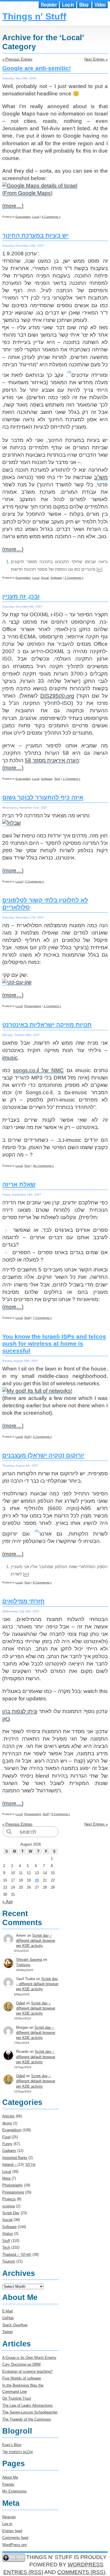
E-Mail (7, 2311)
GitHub (8, 2318)
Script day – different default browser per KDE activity (36, 1941)
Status (8, 2234)
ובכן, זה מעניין (21, 597)
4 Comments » (51, 217)
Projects (9, 2199)
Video (100, 5)
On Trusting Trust (17, 2398)
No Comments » (43, 1166)
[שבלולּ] (12, 823)
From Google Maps (27, 193)
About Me (10, 2477)
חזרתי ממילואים (23, 1601)
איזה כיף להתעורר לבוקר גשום (43, 798)
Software (56, 578)
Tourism (9, 2261)
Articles (8, 2116)
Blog (84, 5)
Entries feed (12, 2531)
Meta (6, 2178)
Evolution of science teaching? (27, 2371)
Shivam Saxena (29, 1960)
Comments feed (15, 2538)
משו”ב (101, 477)
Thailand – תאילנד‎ (17, 2255)
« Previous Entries (17, 59)
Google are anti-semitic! (37, 68)
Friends (8, 2484)
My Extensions (15, 2491)
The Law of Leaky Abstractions (27, 2405)
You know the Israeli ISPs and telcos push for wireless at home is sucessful (54, 1344)
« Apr (7, 1902)
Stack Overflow (15, 2325)
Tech (57, 779)
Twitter (8, 2332)
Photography (33, 1006)
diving (7, 2123)
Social (45, 578)
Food (6, 2137)
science (9, 2206)
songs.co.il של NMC (38, 1070)
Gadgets (9, 2151)
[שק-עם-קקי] (17, 982)
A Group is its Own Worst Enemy (29, 2358)
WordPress (86, 2565)
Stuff (27, 1318)
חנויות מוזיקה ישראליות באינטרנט (47, 1025)
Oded (20, 2003)
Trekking (23, 1965)
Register (49, 5)
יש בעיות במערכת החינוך (35, 236)
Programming (13, 2192)
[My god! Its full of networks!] (37, 1391)
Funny (7, 2144)
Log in (68, 5)
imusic (10, 1058)
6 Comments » (61, 1814)
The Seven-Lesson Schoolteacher (30, 2412)
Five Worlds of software (22, 2378)
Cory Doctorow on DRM (21, 2364)
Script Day (11, 2213)
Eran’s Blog (12, 2445)
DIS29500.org (57, 696)
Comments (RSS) (81, 2572)
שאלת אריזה (19, 1185)
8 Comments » (42, 1582)
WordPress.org (14, 2545)
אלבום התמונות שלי (17, 2452)
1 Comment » (72, 779)
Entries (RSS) (23, 2572)
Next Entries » (96, 59)
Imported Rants (15, 2158)
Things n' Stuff (34, 16)
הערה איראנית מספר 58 (52, 760)
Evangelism (23, 217)
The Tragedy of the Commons (27, 2419)
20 (37, 1880)
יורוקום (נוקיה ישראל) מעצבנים (43, 1455)
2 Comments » (74, 578)
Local (36, 217)
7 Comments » (42, 1318)
